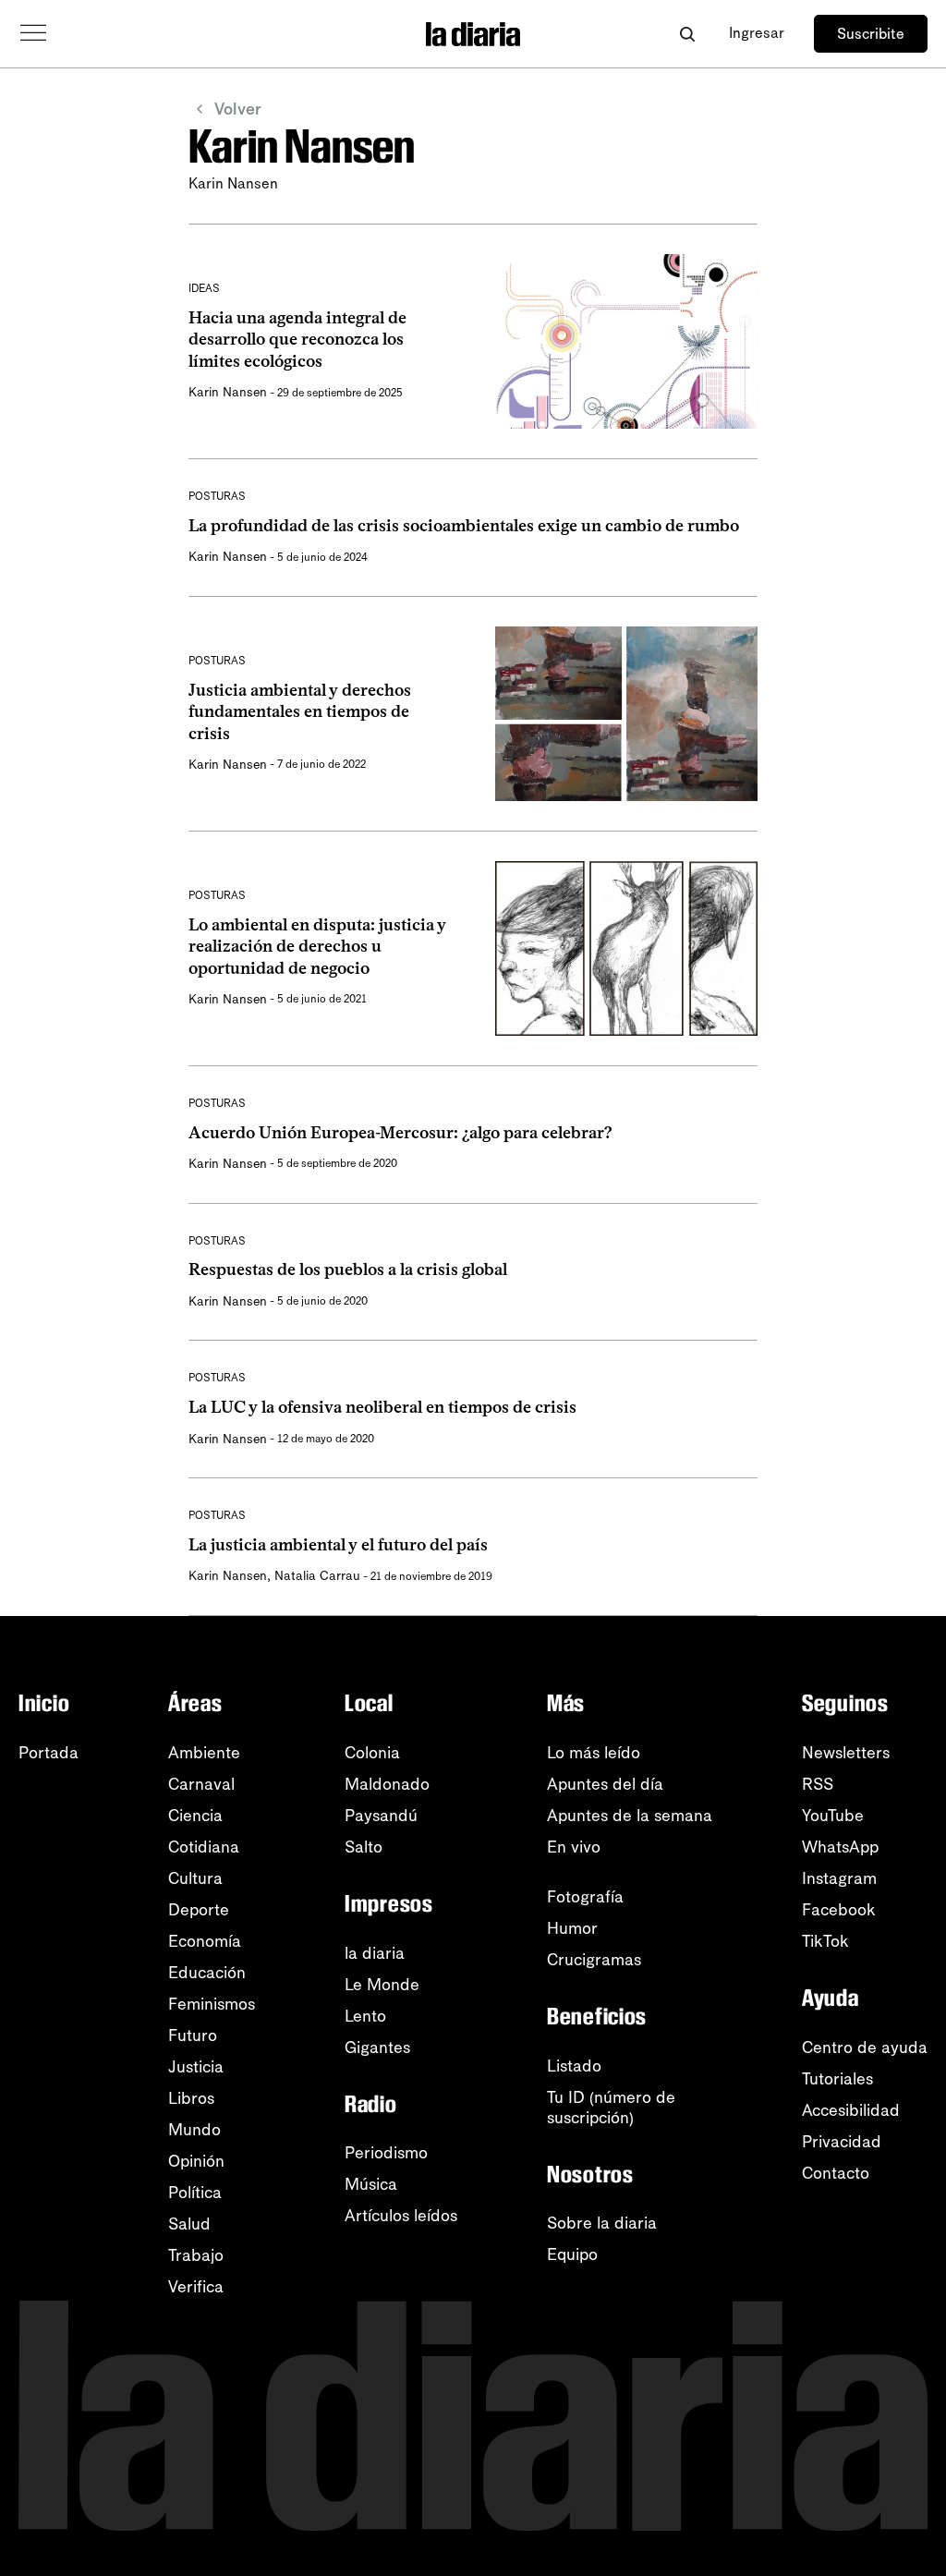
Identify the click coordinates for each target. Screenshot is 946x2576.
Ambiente (204, 1753)
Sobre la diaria (602, 2223)
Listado (574, 2066)
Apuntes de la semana (630, 1816)
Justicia (196, 2067)
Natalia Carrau (317, 1576)
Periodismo (386, 2153)
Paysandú (381, 1816)
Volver (238, 109)
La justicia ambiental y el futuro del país (338, 1545)
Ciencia (195, 1816)
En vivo (574, 1847)
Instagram (839, 1878)
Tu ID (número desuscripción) (611, 2108)
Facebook (839, 1910)
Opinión (196, 2161)
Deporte (199, 1910)
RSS (818, 1784)
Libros (191, 2098)
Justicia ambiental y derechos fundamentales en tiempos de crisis (300, 712)
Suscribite (871, 34)
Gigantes (377, 2047)
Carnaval (201, 1784)
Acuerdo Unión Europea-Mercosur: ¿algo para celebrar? (400, 1133)
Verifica (196, 2287)
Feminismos (212, 2004)
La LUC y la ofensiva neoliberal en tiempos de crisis (382, 1407)
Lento (365, 2016)
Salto (364, 1847)
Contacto (836, 2173)
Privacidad (842, 2142)
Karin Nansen (228, 392)
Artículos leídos (401, 2216)
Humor (572, 1928)
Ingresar (757, 33)
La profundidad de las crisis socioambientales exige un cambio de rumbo (464, 526)
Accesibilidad (851, 2110)
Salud (189, 2224)
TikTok (825, 1941)
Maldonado (387, 1784)
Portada (49, 1753)
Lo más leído (594, 1753)
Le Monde (382, 1985)
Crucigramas (594, 1960)
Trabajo (196, 2255)
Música (371, 2184)
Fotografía (585, 1897)
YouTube (833, 1816)
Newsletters (846, 1753)
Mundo (194, 2130)
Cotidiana (204, 1847)
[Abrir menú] (33, 33)
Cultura (195, 1878)
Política (195, 2193)
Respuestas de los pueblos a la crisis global (348, 1270)
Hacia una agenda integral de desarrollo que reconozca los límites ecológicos (297, 340)
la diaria (375, 1953)
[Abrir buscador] (687, 34)
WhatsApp (840, 1847)
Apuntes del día (605, 1784)
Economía (205, 1941)
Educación (207, 1973)
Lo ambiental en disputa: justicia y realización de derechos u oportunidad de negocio (317, 947)
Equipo (572, 2254)
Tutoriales (837, 2079)
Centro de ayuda (865, 2047)
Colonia (372, 1753)
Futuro (193, 2035)
